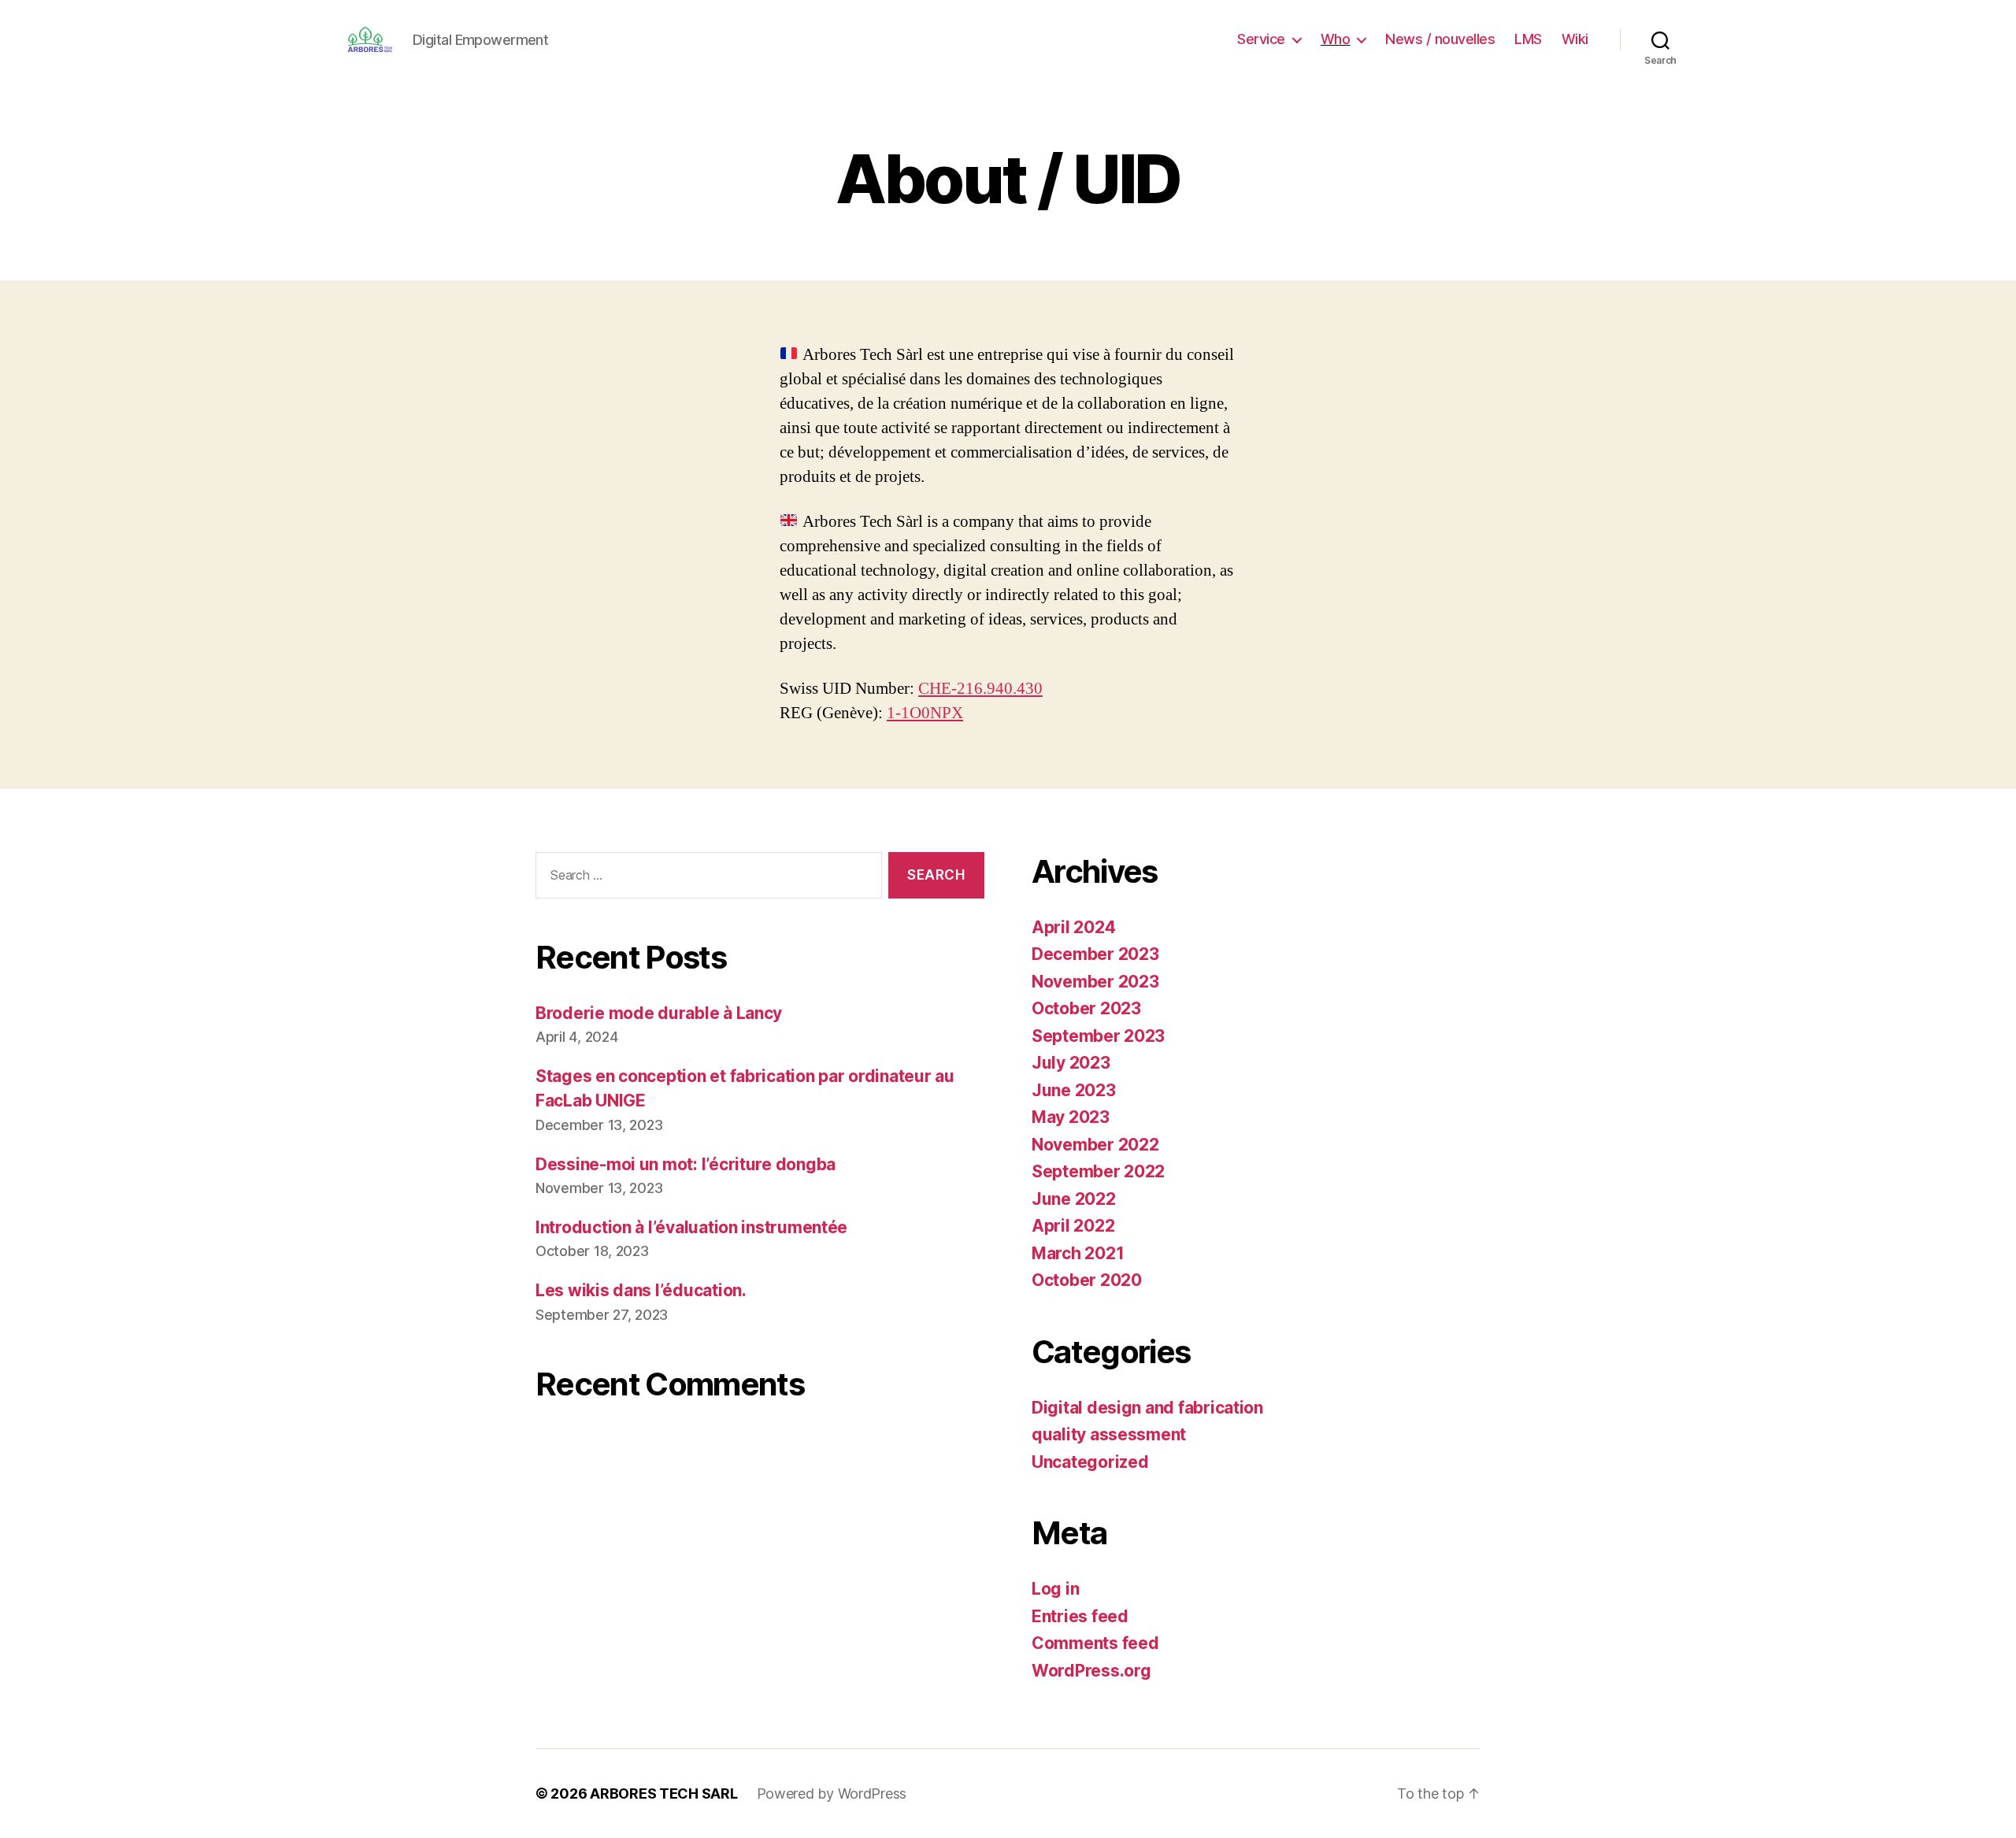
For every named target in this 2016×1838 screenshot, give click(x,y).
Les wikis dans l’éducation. (641, 1290)
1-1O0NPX (925, 713)
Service (1261, 39)
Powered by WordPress (832, 1794)
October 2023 (1086, 1008)
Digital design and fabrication (1147, 1408)
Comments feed (1095, 1643)
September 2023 (1098, 1036)
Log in (1055, 1589)
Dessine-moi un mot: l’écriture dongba (686, 1164)
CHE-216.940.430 (980, 689)
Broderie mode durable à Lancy (659, 1013)
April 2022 (1073, 1226)
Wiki (1575, 39)
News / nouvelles (1440, 39)
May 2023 (1071, 1117)
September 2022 (1098, 1171)
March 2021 (1078, 1253)
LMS (1528, 39)
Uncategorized (1090, 1462)
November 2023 (1095, 982)
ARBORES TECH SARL (663, 1794)
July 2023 (1071, 1063)
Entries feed (1080, 1616)
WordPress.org (1091, 1671)
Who (1336, 39)
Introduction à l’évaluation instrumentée (691, 1227)
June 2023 (1074, 1090)
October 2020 (1087, 1280)
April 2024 (1073, 927)
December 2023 (1095, 954)
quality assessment (1109, 1434)
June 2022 (1074, 1199)
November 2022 (1095, 1145)
